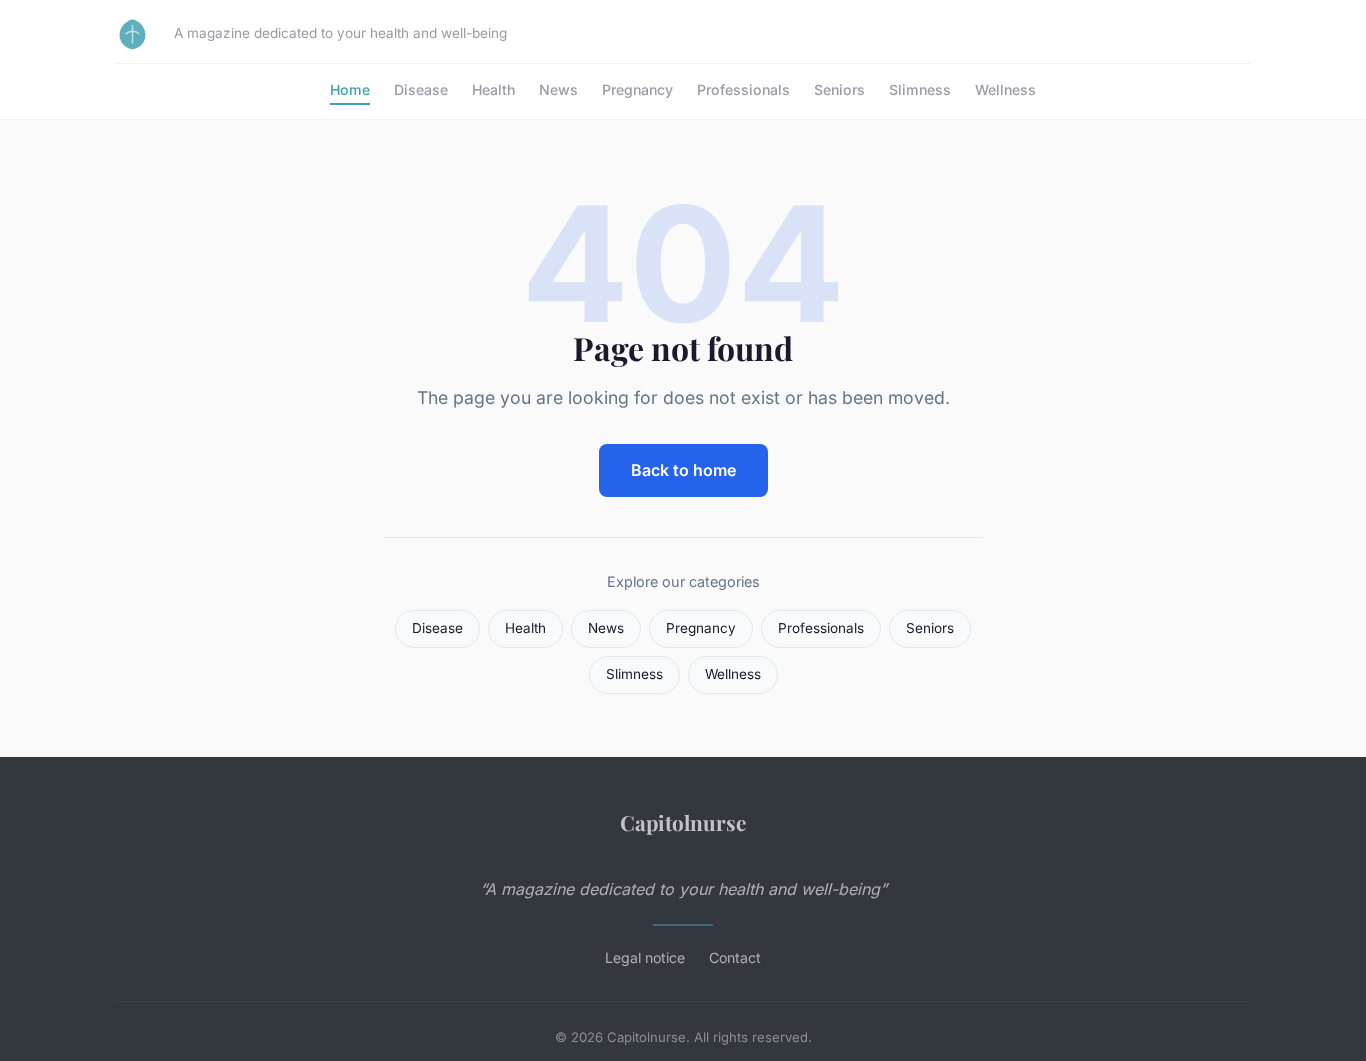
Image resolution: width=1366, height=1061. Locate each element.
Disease (421, 89)
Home (350, 89)
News (558, 89)
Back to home (683, 470)
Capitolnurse (683, 822)
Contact (735, 957)
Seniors (839, 89)
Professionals (743, 89)
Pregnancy (637, 89)
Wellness (1005, 89)
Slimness (920, 89)
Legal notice (645, 957)
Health (493, 89)
